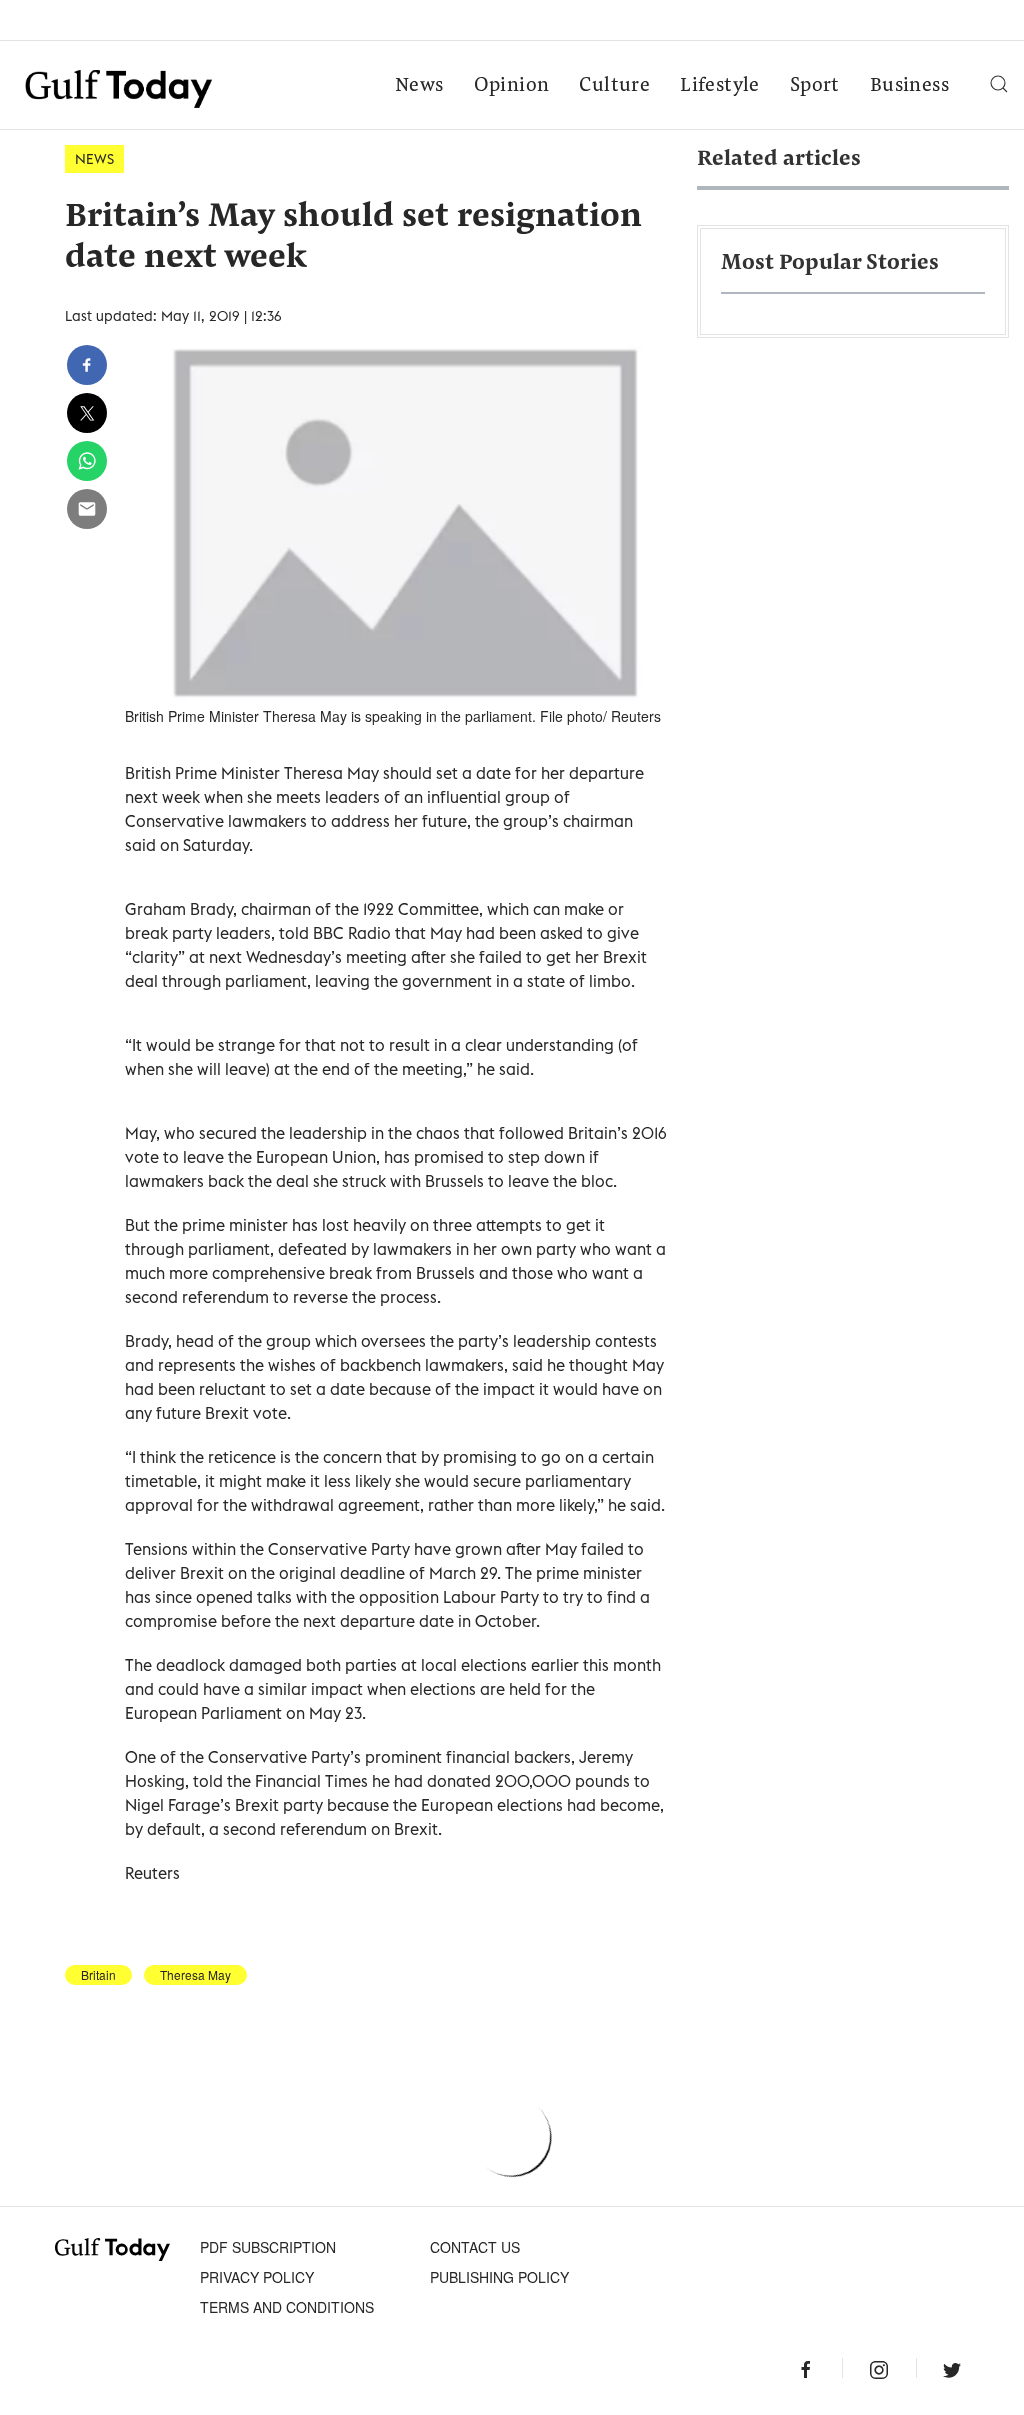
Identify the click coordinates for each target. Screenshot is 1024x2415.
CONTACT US (475, 2247)
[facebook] (87, 365)
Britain (98, 1975)
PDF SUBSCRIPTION (268, 2247)
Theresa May (195, 1975)
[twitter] (87, 413)
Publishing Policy (499, 2277)
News (419, 86)
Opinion (512, 86)
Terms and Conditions (287, 2307)
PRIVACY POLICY (257, 2277)
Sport (815, 86)
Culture (614, 86)
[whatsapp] (87, 461)
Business (909, 86)
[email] (87, 509)
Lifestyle (720, 86)
